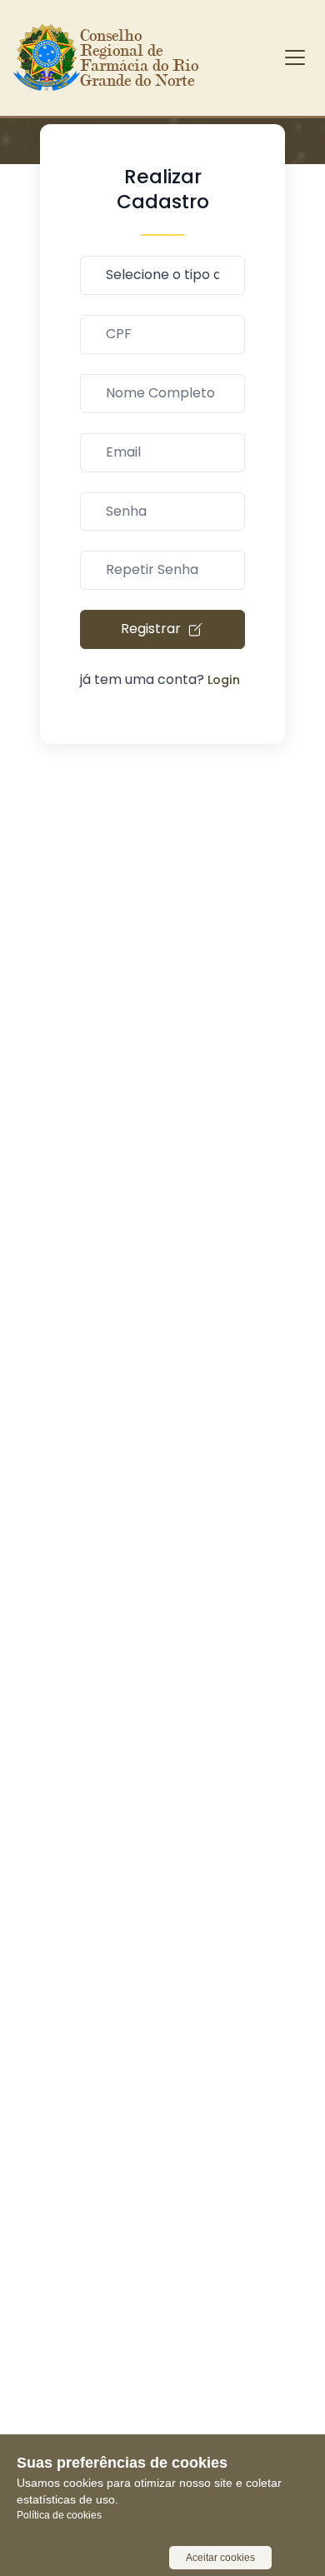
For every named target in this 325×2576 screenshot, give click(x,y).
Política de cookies (59, 2515)
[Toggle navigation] (295, 57)
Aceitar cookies (220, 2558)
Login (224, 680)
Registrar (152, 629)
